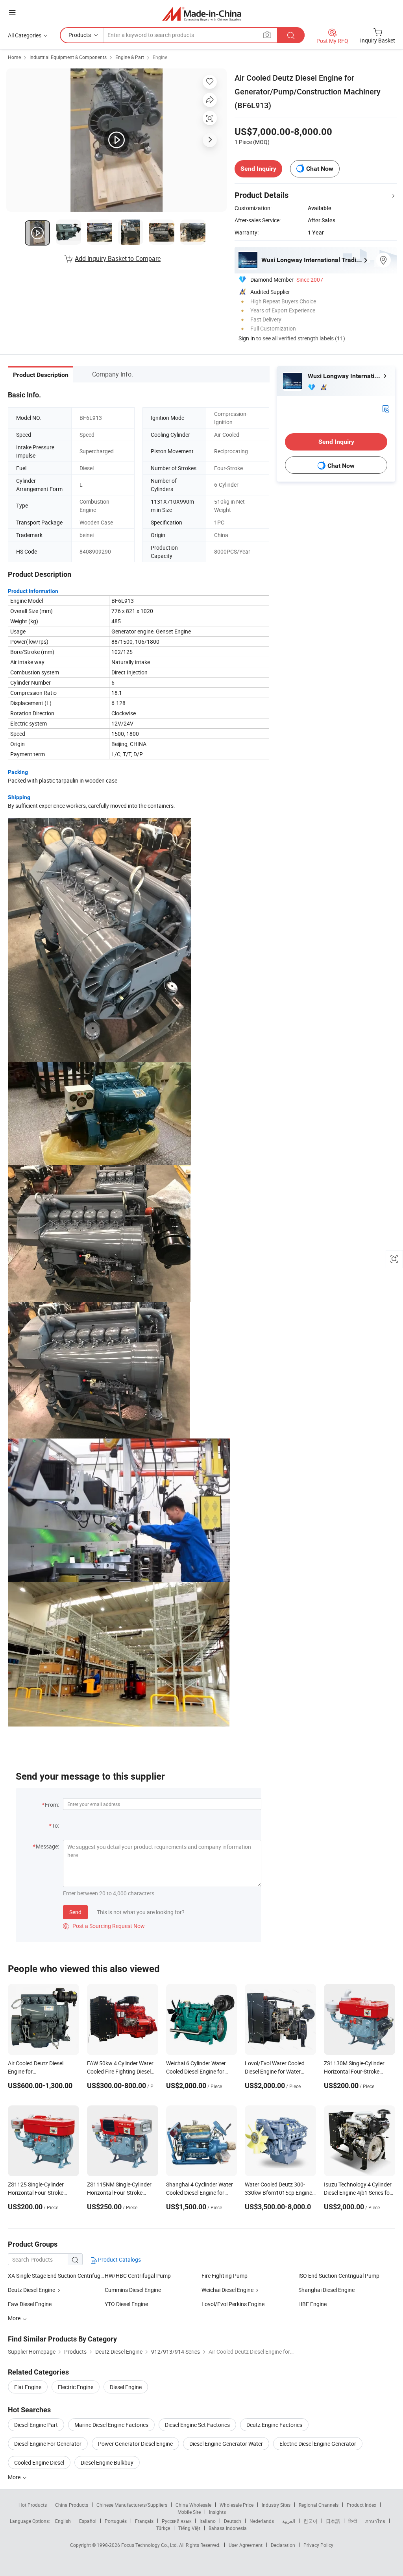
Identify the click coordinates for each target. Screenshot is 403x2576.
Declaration (283, 2545)
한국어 (311, 2521)
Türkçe (163, 2528)
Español (88, 2521)
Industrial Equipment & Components (68, 57)
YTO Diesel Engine (126, 2304)
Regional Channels (319, 2505)
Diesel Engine (126, 2387)
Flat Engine (28, 2387)
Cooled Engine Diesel (39, 2462)
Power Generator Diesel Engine (135, 2444)
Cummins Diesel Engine (133, 2290)
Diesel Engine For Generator (48, 2444)
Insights (217, 2512)
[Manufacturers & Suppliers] (202, 14)
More (15, 2477)
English (63, 2521)
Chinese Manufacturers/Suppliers (132, 2505)
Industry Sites (276, 2505)
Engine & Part (130, 57)
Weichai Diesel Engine (227, 2290)
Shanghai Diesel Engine (326, 2290)
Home (14, 57)
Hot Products (33, 2505)
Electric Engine (76, 2387)
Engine (160, 57)
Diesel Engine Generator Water (226, 2444)
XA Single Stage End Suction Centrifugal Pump (56, 2276)
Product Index (361, 2505)
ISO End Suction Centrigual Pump (339, 2276)
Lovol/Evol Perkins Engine (233, 2304)
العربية (289, 2521)
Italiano (208, 2521)
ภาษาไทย (375, 2521)
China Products (72, 2505)
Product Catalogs (119, 2259)
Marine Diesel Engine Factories (111, 2425)
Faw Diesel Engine (30, 2304)
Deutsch (233, 2521)
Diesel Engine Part (36, 2425)
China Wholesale (193, 2505)
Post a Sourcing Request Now (104, 1926)
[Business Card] (386, 408)
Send (75, 1912)
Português (116, 2521)
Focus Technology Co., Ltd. (150, 2545)
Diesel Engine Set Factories (197, 2425)
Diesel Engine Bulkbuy (107, 2462)
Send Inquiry (258, 169)
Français (144, 2521)
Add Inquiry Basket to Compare (118, 259)
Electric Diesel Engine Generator (318, 2444)
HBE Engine (312, 2304)
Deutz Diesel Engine (31, 2290)
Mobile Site (189, 2512)
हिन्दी (353, 2521)
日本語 (333, 2521)
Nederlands (262, 2521)
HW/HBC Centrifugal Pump (138, 2276)
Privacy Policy (318, 2545)
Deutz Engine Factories (274, 2425)
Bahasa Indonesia (228, 2528)
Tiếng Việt (189, 2528)
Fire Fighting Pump (225, 2276)
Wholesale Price (237, 2505)
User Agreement (246, 2545)
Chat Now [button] (320, 169)
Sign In (247, 338)
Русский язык (177, 2521)
